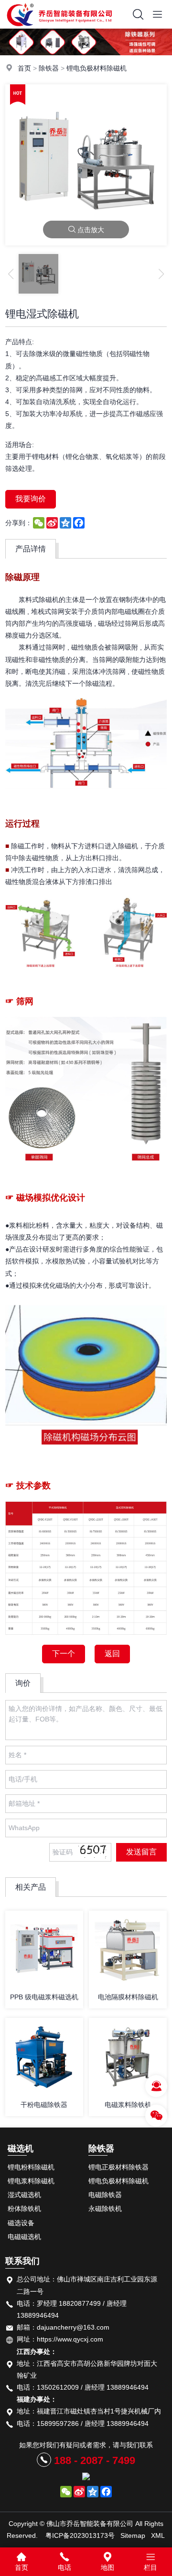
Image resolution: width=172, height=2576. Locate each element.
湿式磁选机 (24, 2195)
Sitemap (133, 2535)
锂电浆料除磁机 (31, 2181)
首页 (24, 68)
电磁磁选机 (24, 2237)
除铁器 (49, 68)
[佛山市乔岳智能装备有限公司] (59, 26)
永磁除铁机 (105, 2209)
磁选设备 (21, 2223)
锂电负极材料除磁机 (97, 68)
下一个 (64, 1654)
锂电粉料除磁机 (31, 2167)
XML (158, 2535)
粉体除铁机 (24, 2209)
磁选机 (21, 2148)
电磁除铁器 (105, 2195)
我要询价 (31, 499)
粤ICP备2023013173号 (80, 2535)
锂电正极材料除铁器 (118, 2167)
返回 (112, 1654)
